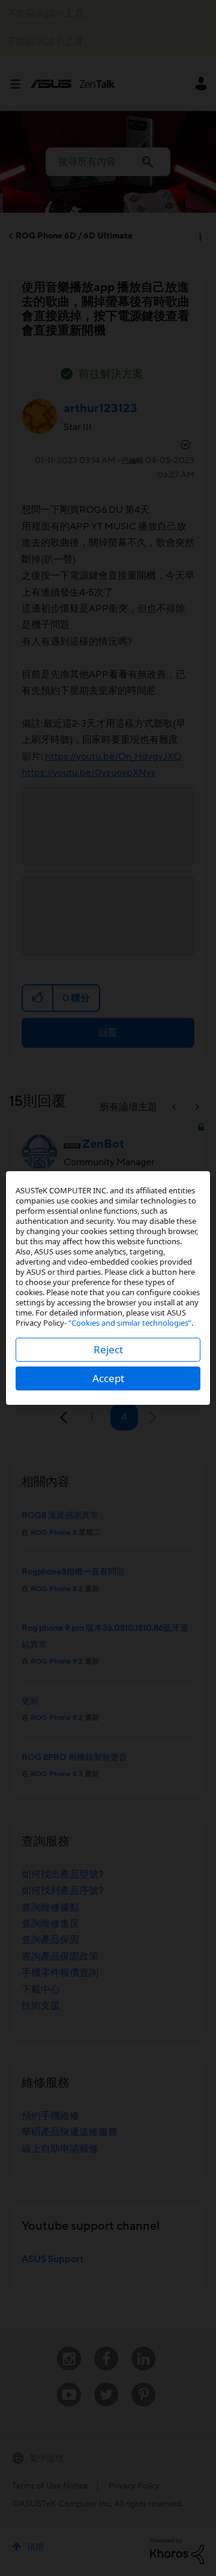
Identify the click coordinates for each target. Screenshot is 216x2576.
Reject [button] (108, 1349)
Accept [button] (108, 1378)
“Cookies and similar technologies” (130, 1323)
